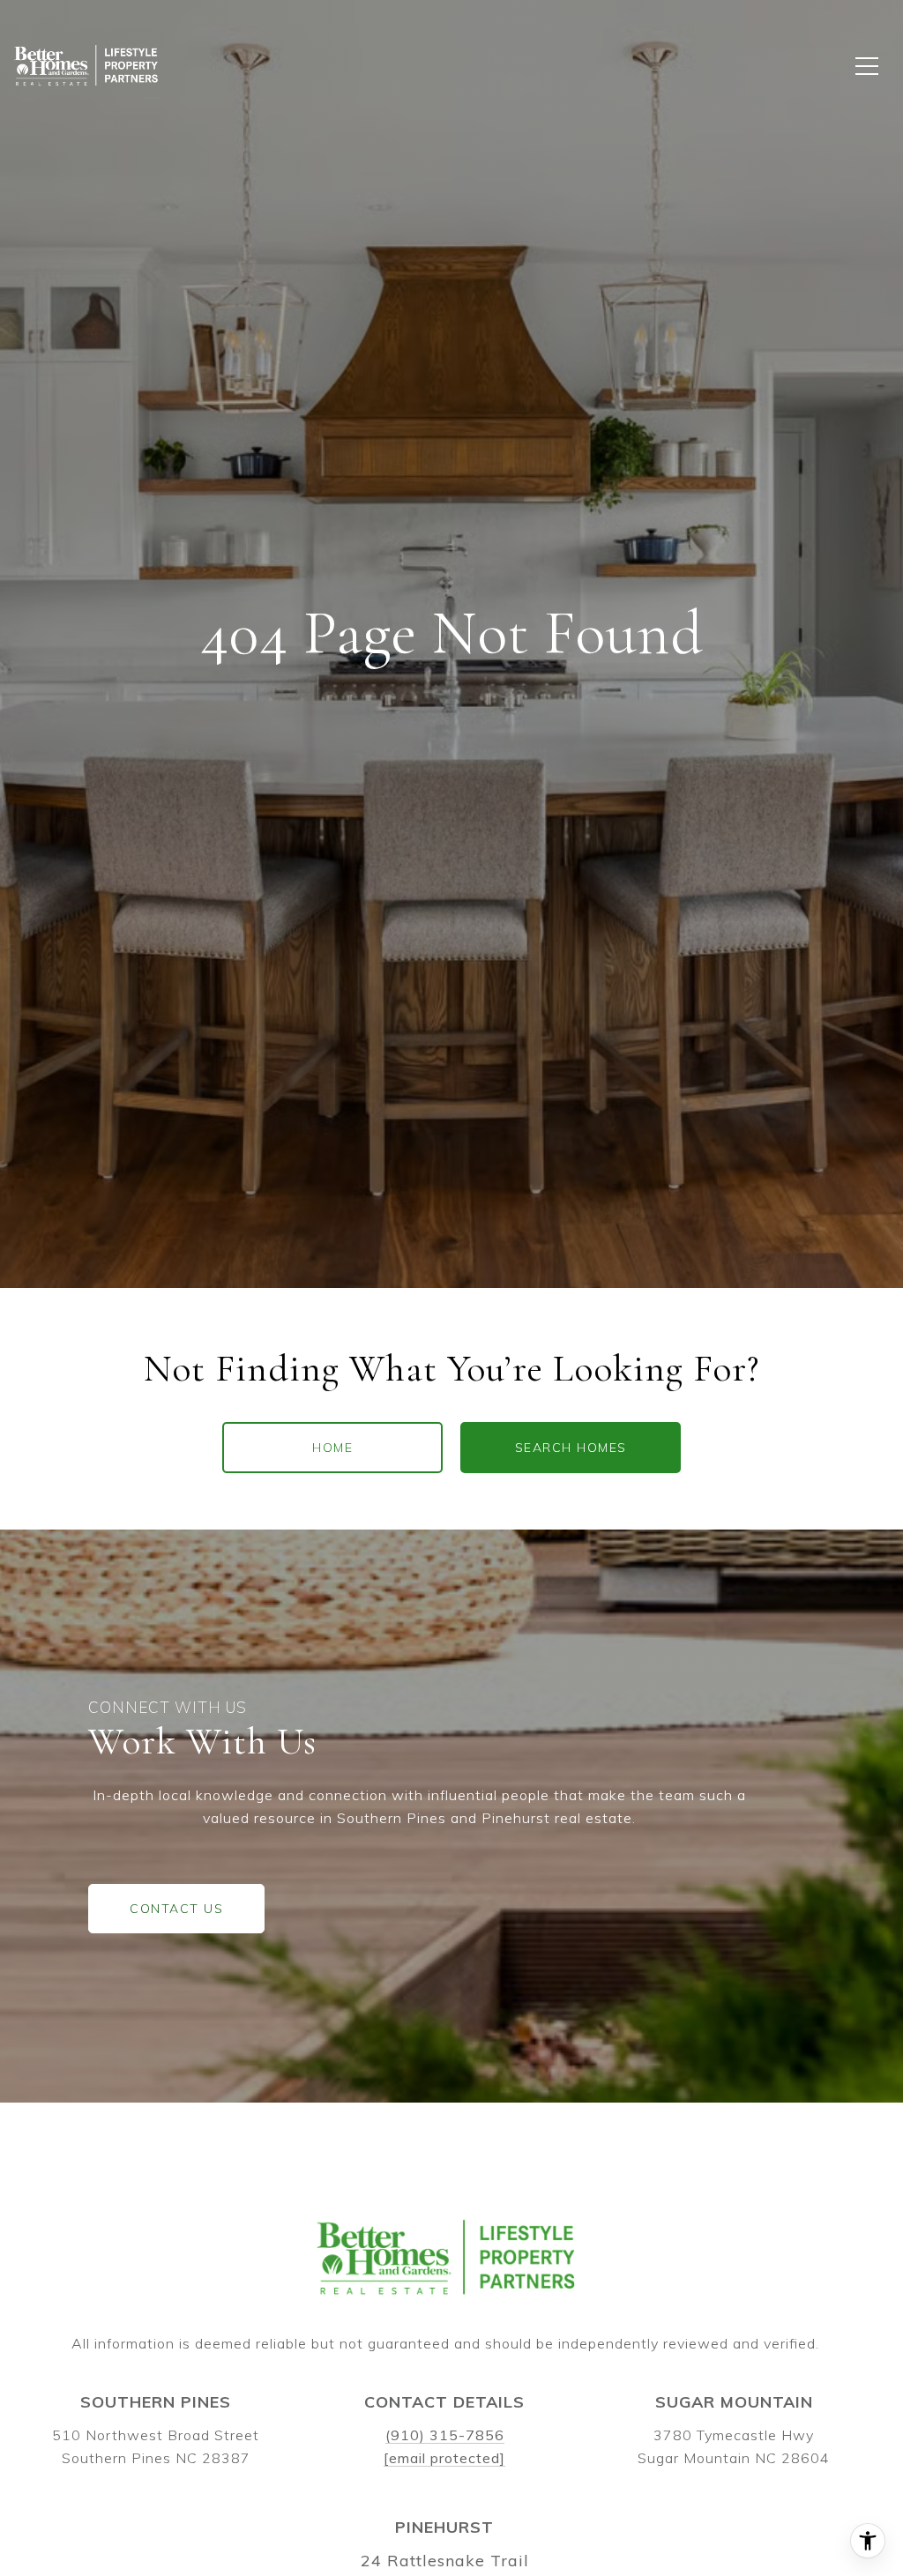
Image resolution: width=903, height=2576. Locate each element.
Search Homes (571, 1448)
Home (332, 1448)
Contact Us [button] (176, 1909)
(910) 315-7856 (445, 2435)
